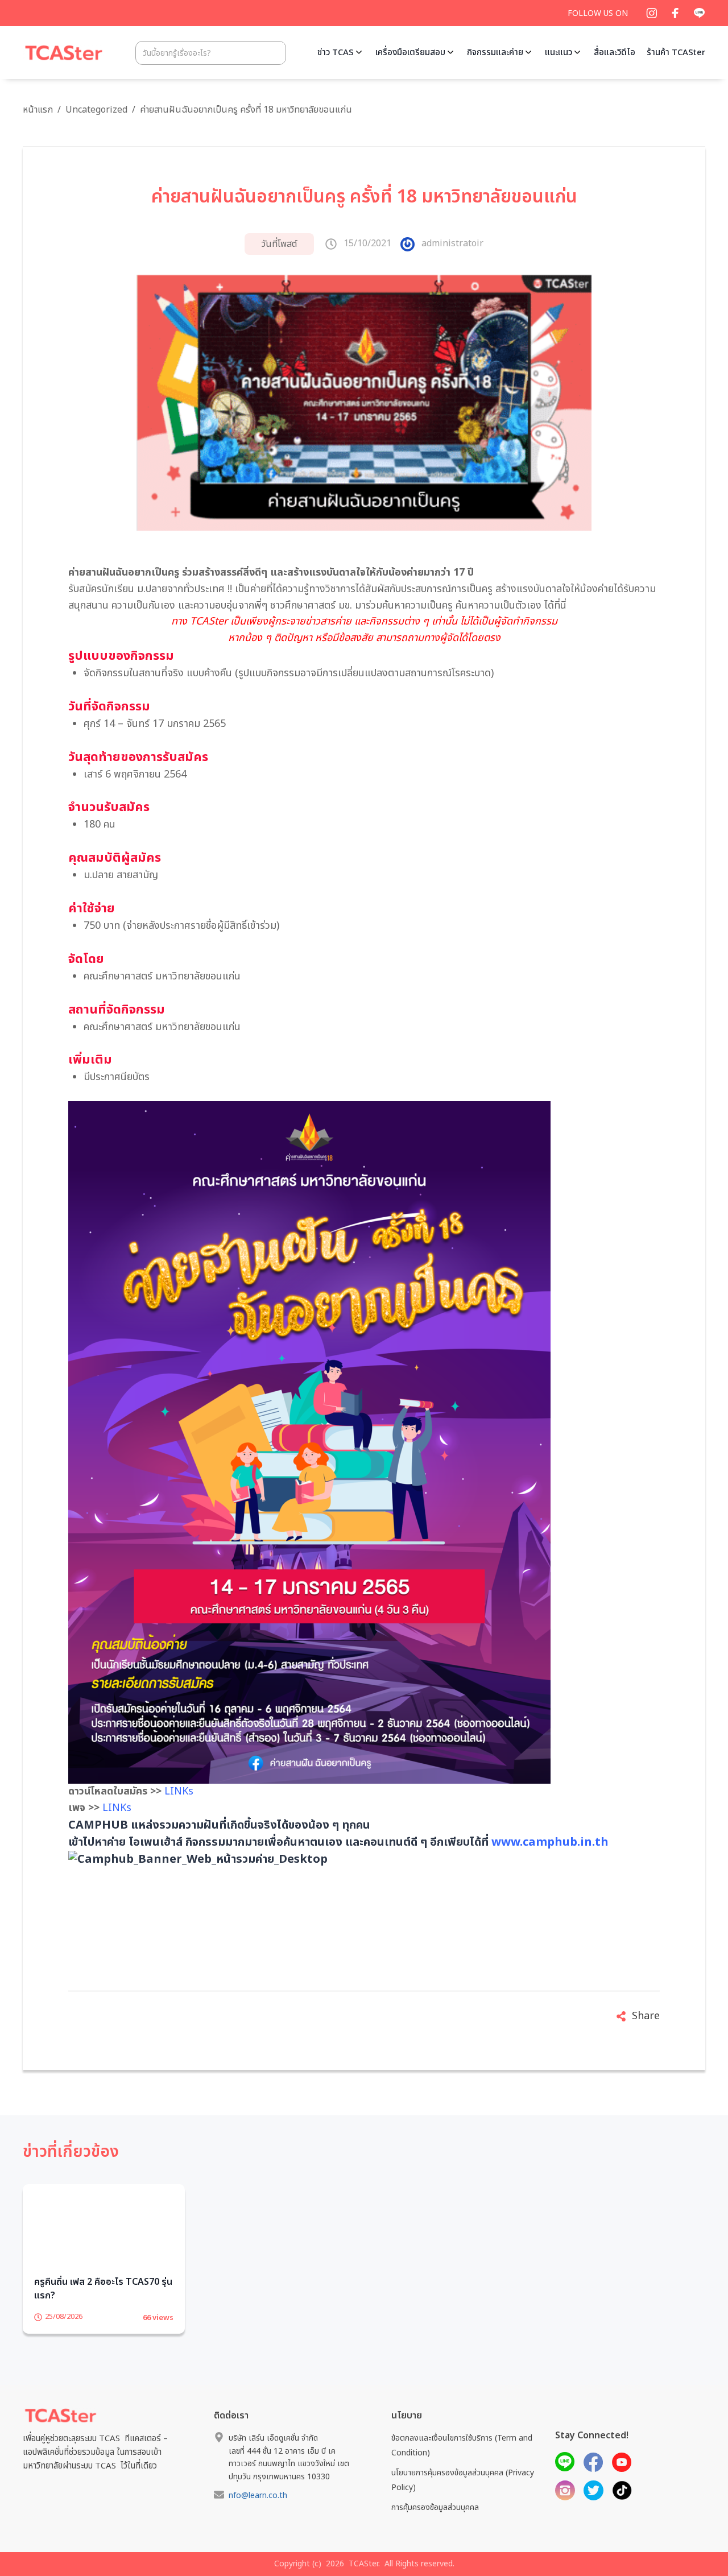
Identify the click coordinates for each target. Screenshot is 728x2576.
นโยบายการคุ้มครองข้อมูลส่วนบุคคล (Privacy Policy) (463, 2498)
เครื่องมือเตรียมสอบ (410, 53)
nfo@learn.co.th (258, 2513)
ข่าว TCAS (336, 53)
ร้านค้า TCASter (676, 53)
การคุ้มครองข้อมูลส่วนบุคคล (435, 2525)
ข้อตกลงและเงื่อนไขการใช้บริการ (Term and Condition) (462, 2463)
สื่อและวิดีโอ (615, 53)
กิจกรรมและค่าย (495, 53)
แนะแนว (559, 53)
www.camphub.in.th (550, 1842)
